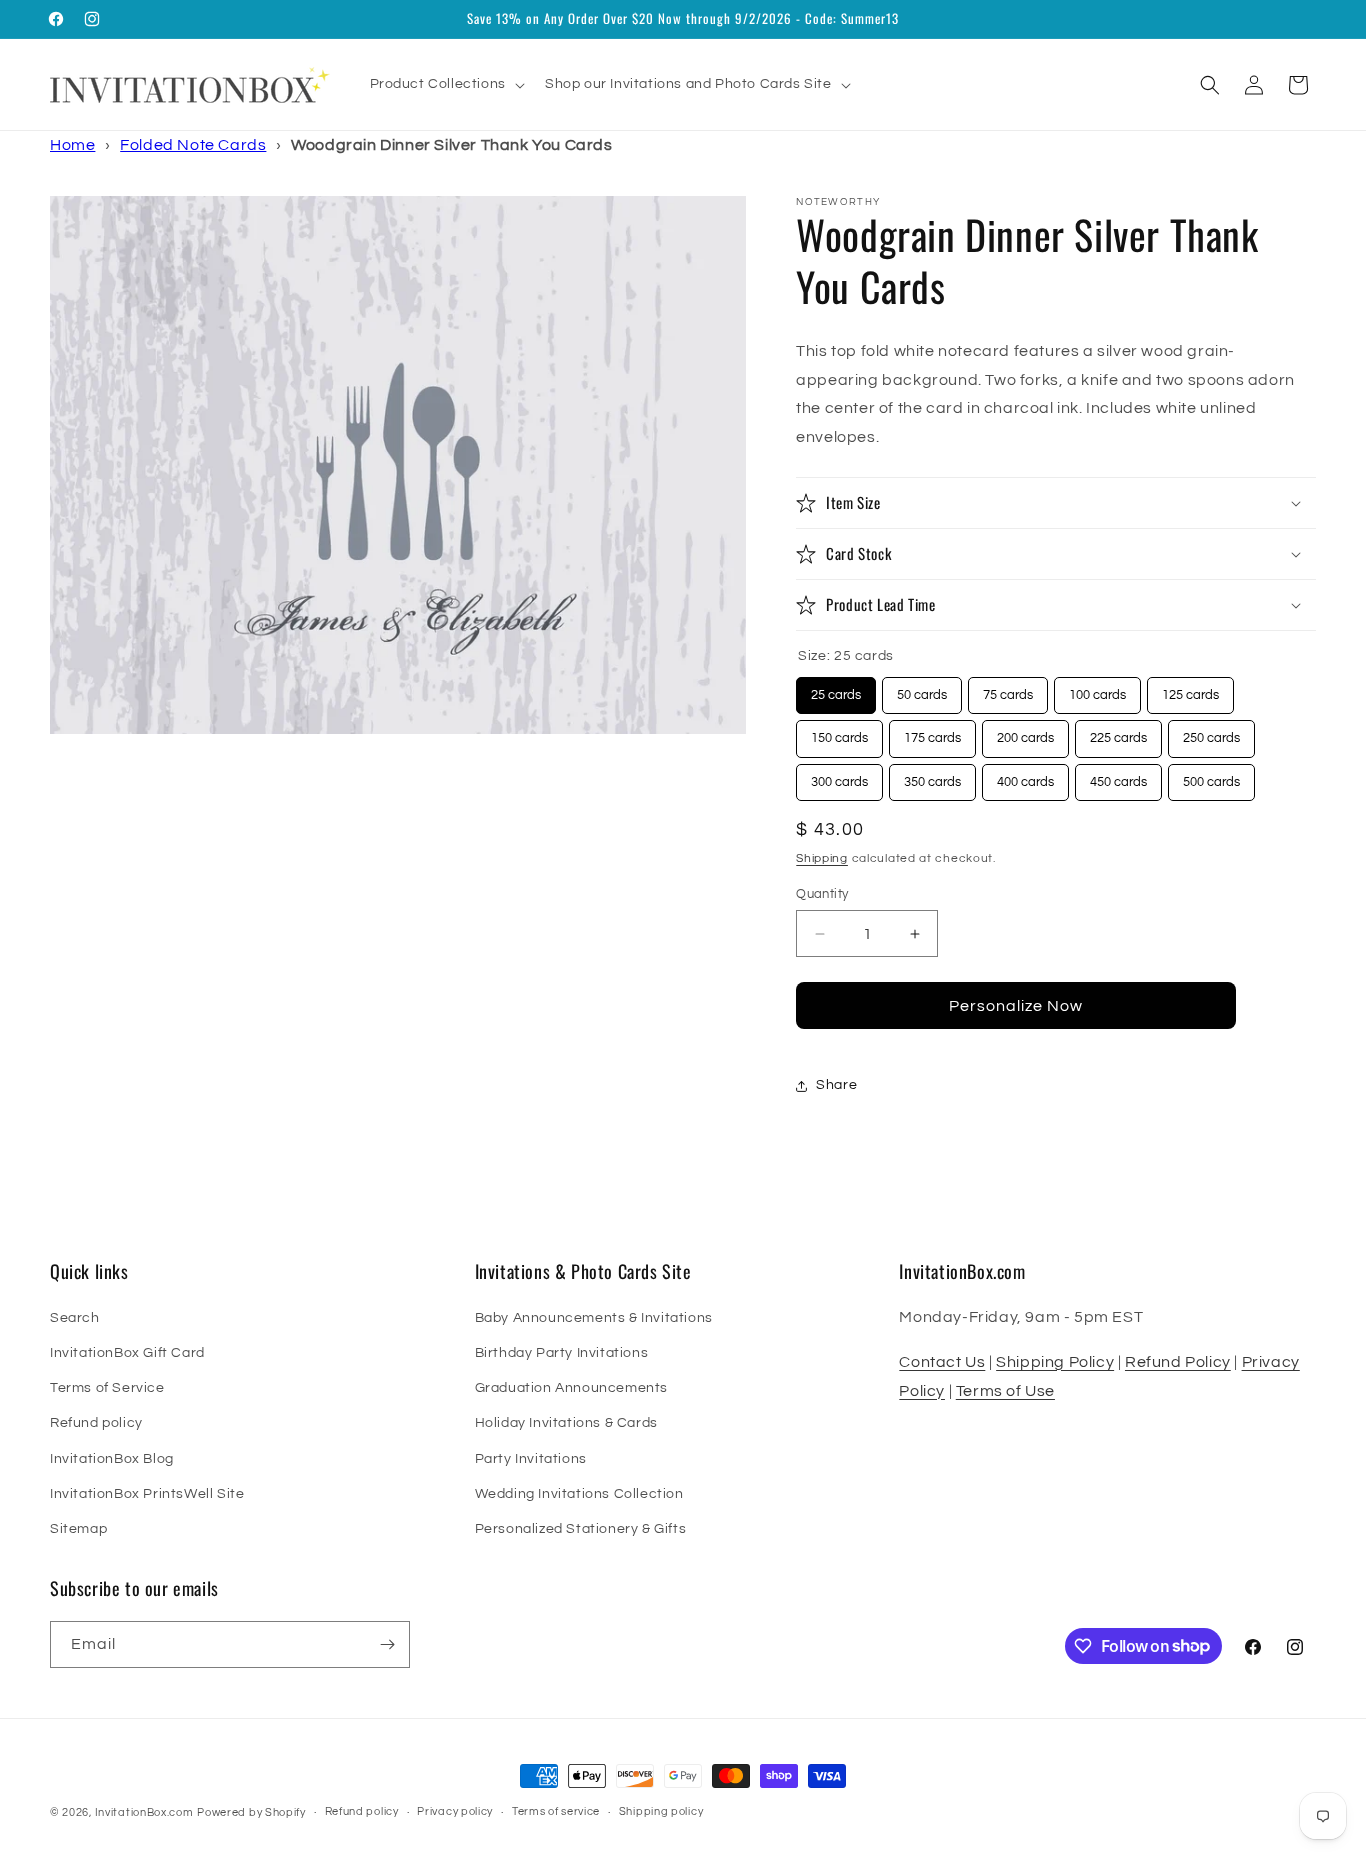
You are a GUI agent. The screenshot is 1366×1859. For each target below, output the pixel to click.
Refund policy (96, 1423)
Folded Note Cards (193, 145)
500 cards (1211, 776)
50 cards (922, 689)
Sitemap (78, 1529)
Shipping (822, 858)
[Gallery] (398, 465)
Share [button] (836, 1085)
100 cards (1097, 689)
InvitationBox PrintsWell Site (147, 1494)
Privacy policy (455, 1811)
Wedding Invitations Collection (579, 1494)
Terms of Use (1005, 1391)
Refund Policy (1178, 1362)
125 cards (1190, 689)
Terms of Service (107, 1388)
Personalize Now (1016, 1006)
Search (75, 1318)
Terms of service (556, 1811)
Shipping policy (661, 1811)
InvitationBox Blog (112, 1459)
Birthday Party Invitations (562, 1353)
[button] (445, 84)
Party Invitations (531, 1459)
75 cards (1008, 689)
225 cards (1118, 732)
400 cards (1025, 776)
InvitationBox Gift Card (127, 1353)
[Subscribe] (387, 1644)
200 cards (1025, 732)
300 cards (839, 776)
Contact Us (942, 1362)
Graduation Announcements (571, 1388)
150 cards (839, 732)
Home (72, 145)
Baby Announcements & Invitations (594, 1318)
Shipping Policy (1055, 1362)
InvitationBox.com (144, 1812)
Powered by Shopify (251, 1812)
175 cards (932, 732)
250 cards (1211, 732)
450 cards (1118, 776)
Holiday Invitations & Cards (566, 1423)
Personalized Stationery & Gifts (581, 1529)
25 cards (836, 689)
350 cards (932, 776)
